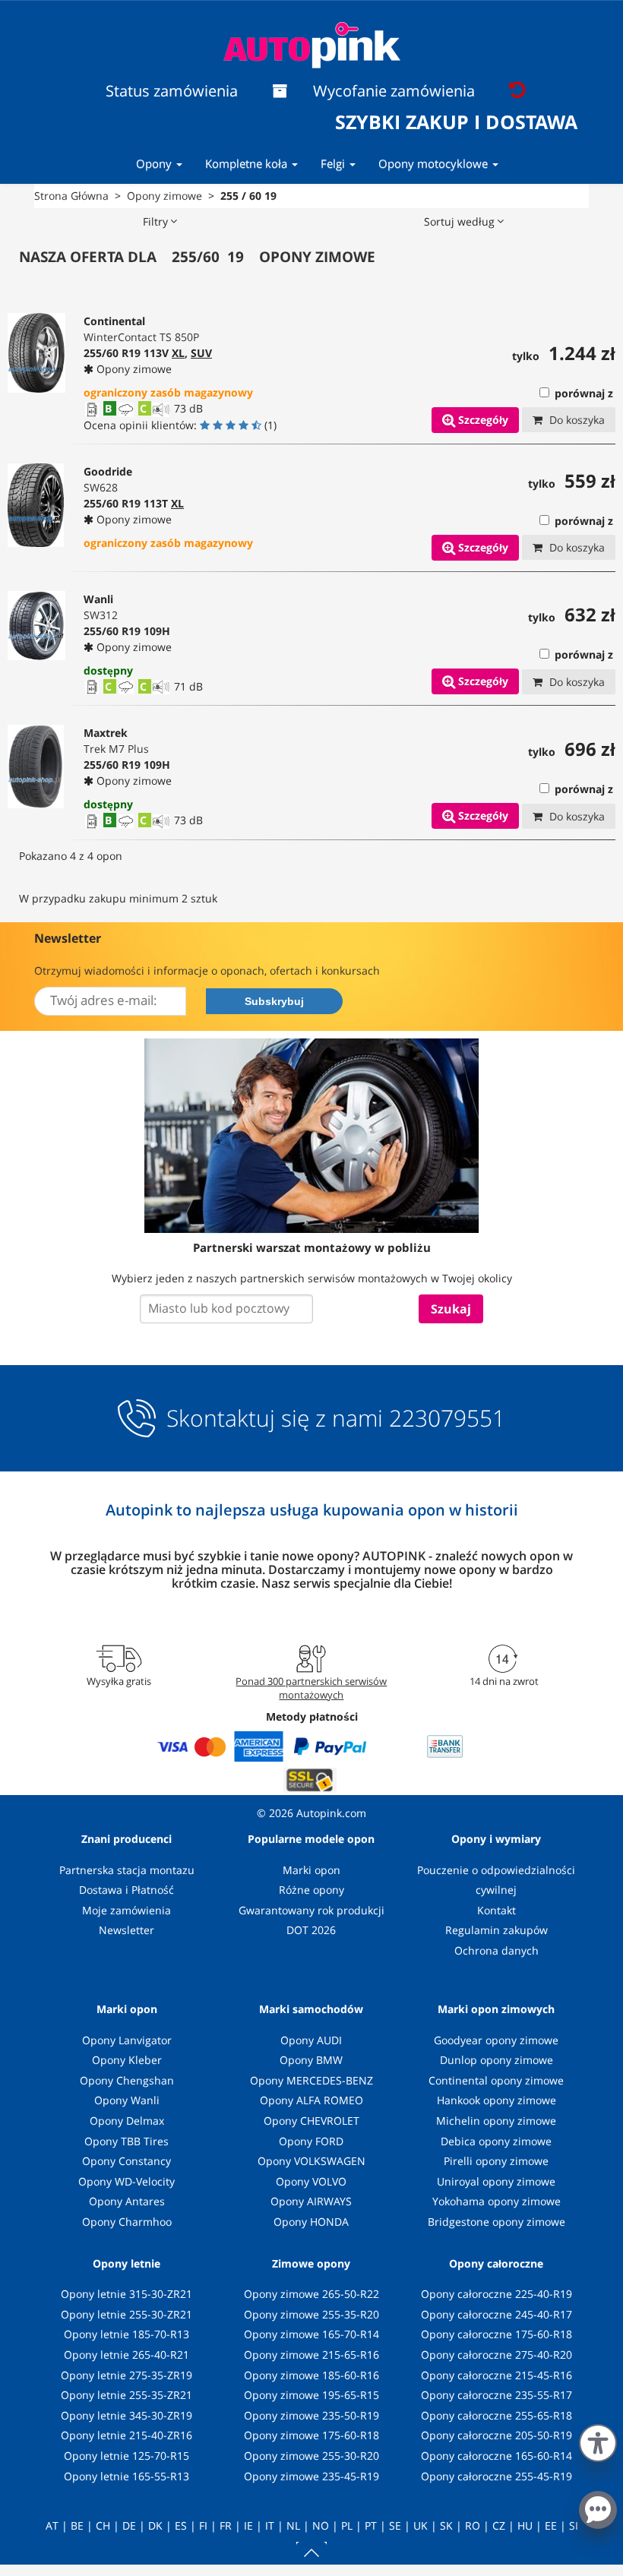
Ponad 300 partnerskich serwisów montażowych (311, 1688)
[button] (598, 2440)
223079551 (447, 1418)
